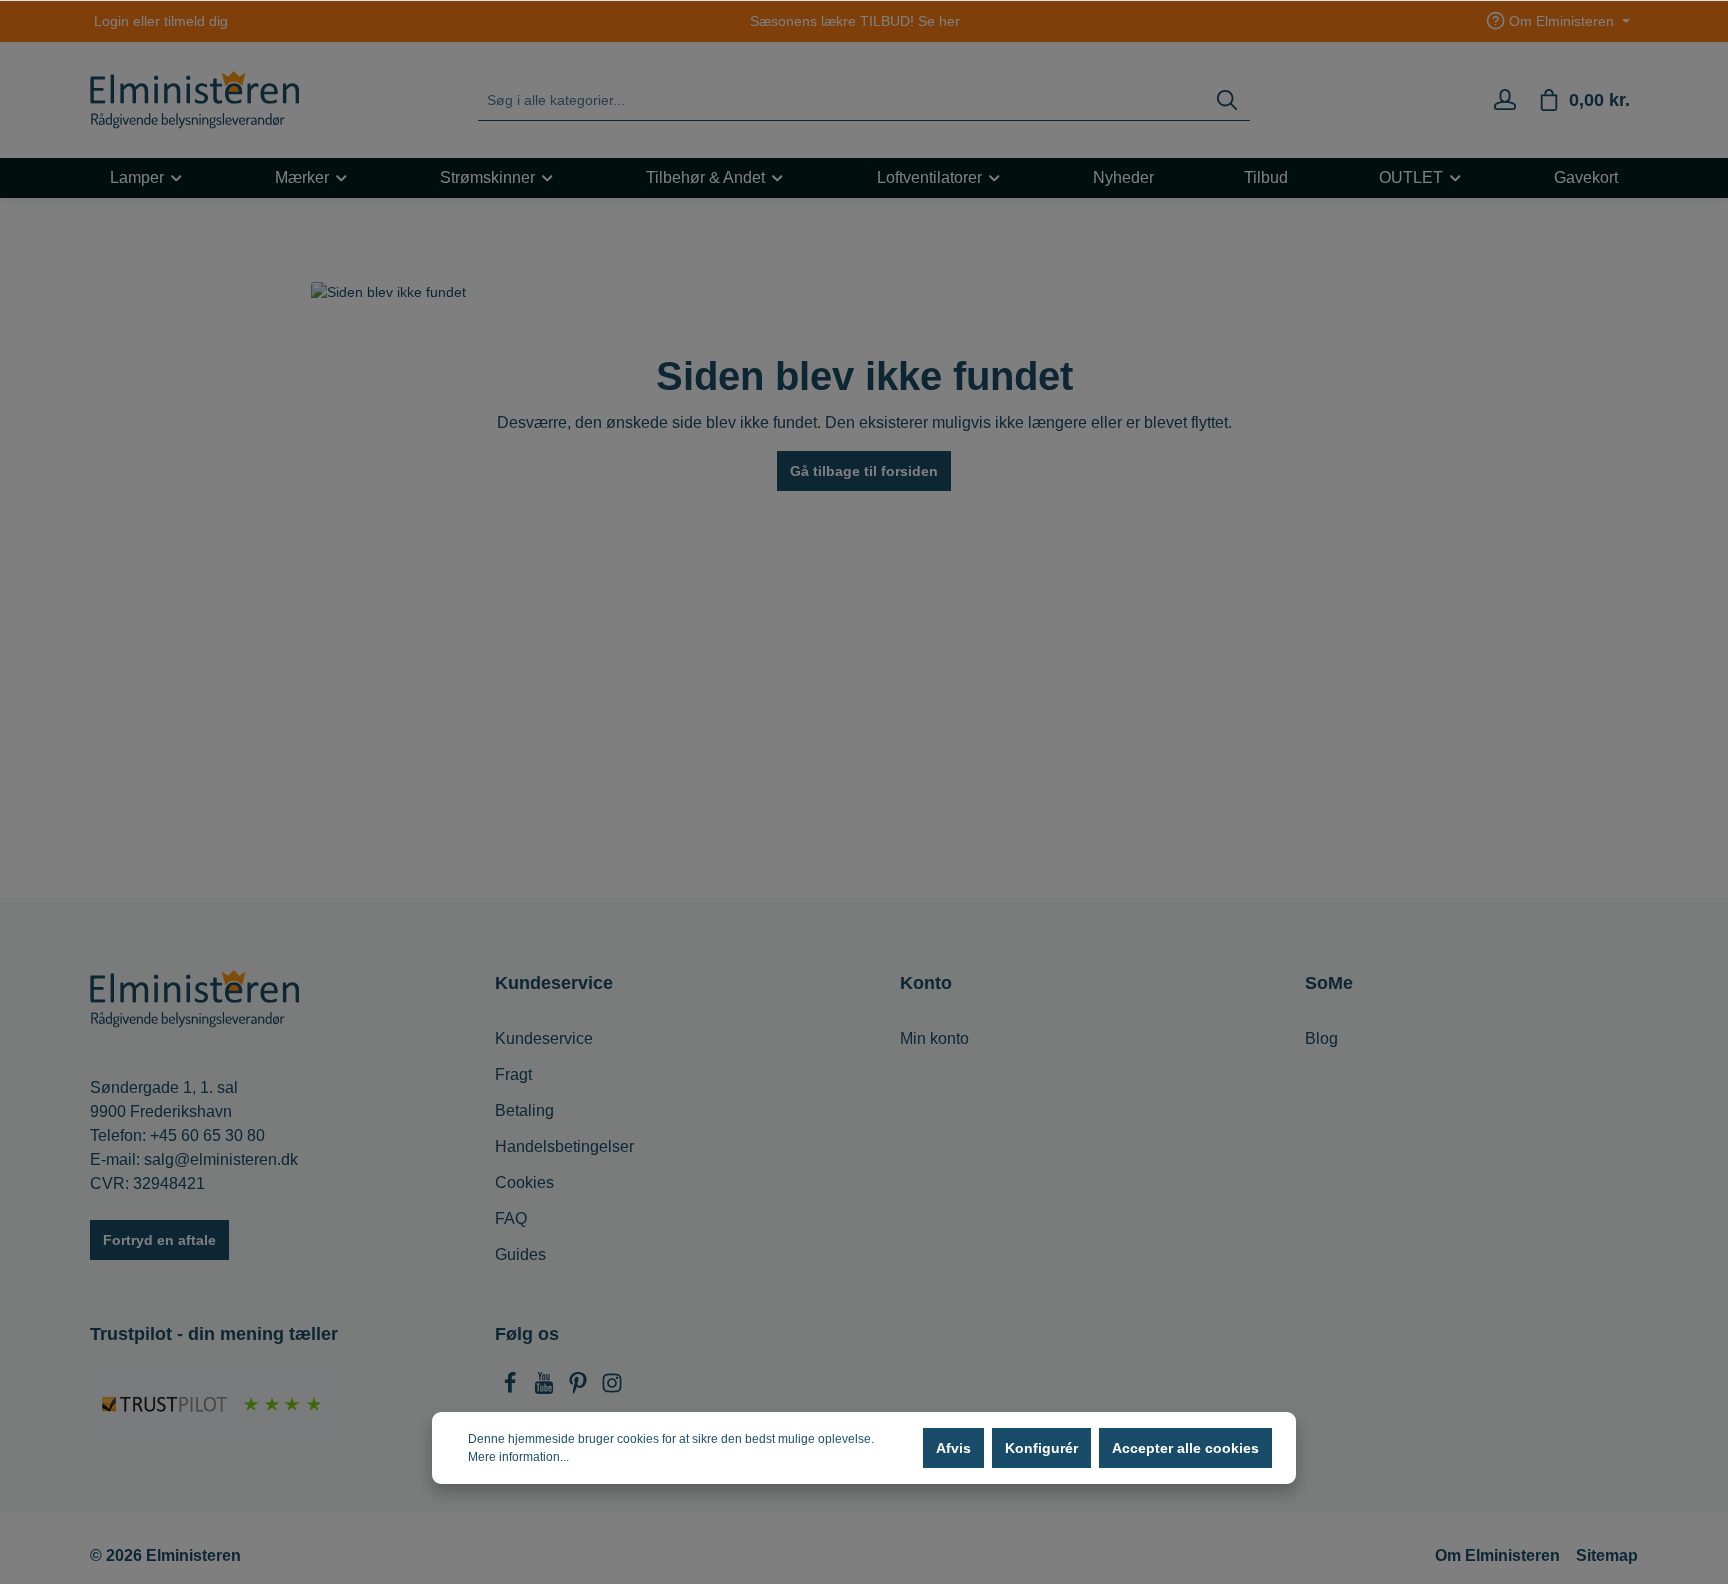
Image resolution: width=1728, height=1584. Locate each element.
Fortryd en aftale (159, 1240)
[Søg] (1227, 100)
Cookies (524, 1182)
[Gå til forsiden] (194, 100)
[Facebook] (512, 1388)
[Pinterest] (580, 1388)
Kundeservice (544, 1038)
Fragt (513, 1074)
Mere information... (518, 1457)
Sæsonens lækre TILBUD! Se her (855, 21)
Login (111, 21)
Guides (520, 1254)
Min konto (934, 1038)
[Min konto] (1505, 100)
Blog (1321, 1038)
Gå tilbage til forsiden (864, 471)
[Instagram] (612, 1388)
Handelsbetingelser (564, 1146)
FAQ (511, 1218)
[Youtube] (546, 1388)
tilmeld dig (196, 21)
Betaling (524, 1110)
